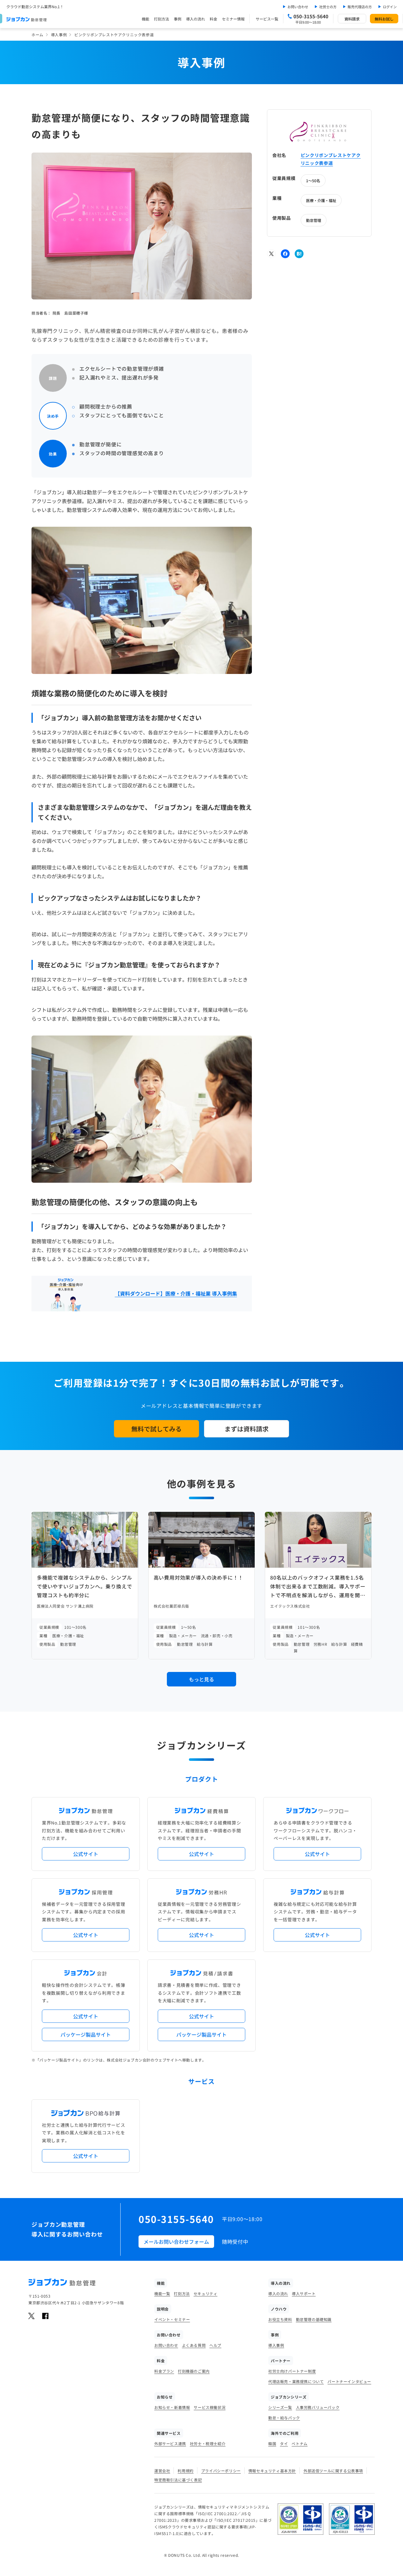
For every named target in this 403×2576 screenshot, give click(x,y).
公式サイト (86, 1854)
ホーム (37, 35)
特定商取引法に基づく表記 (178, 2480)
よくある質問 (194, 2345)
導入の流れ (196, 19)
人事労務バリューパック (318, 2407)
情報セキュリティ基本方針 (272, 2471)
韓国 (272, 2443)
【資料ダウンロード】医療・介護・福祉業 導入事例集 (176, 1293)
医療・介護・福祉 (321, 200)
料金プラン (164, 2371)
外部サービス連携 (170, 2443)
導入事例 (59, 35)
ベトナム (299, 2443)
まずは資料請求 (247, 1429)
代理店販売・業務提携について (296, 2381)
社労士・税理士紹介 (208, 2443)
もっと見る (201, 1679)
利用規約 (185, 2471)
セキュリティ (206, 2293)
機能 (145, 19)
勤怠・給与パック (284, 2418)
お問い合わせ (298, 7)
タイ (284, 2443)
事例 (178, 19)
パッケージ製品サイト (86, 2034)
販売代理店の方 (360, 7)
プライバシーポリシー (221, 2471)
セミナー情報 (233, 19)
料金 (213, 19)
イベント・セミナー (172, 2319)
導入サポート (304, 2293)
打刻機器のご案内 (194, 2371)
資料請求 (352, 19)
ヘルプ (215, 2345)
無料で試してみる (156, 1429)
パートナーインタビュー (349, 2381)
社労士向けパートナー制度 (292, 2371)
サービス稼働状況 (210, 2407)
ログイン (390, 7)
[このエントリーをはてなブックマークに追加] (299, 254)
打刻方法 (162, 19)
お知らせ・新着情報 (172, 2407)
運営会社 (162, 2471)
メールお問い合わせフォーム (176, 2242)
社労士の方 (328, 7)
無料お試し (384, 19)
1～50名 (313, 180)
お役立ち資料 (280, 2319)
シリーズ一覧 (280, 2407)
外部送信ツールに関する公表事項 (333, 2471)
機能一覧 (162, 2293)
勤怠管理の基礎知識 (314, 2319)
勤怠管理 (314, 220)
